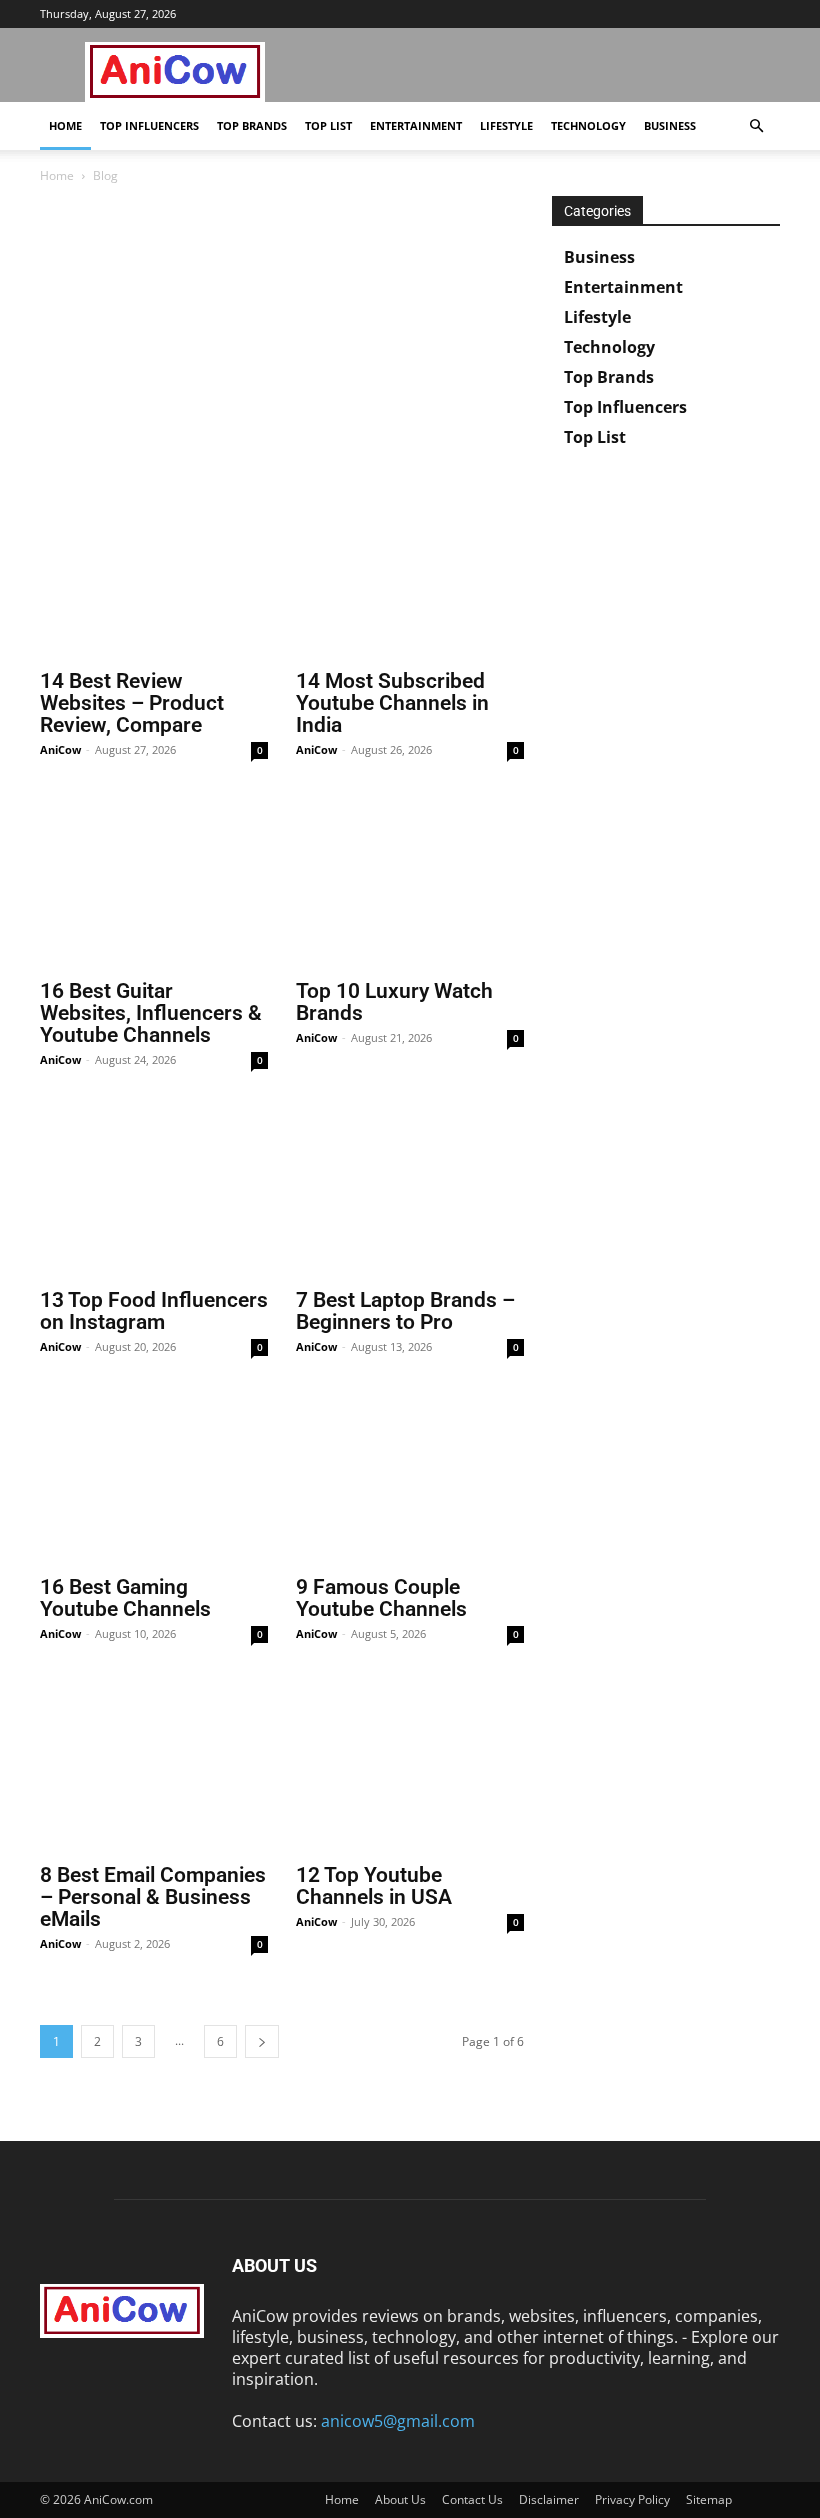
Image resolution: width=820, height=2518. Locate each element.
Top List (328, 125)
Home (65, 125)
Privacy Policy (632, 2499)
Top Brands (252, 125)
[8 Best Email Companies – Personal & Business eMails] (154, 1767)
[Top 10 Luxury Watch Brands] (410, 883)
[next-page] (262, 2041)
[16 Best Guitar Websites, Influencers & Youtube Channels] (154, 883)
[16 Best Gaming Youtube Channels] (154, 1480)
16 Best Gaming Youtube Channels (125, 1598)
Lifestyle (506, 125)
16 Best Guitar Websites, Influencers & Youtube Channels (151, 1013)
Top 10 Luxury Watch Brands (394, 1002)
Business (670, 125)
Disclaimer (549, 2499)
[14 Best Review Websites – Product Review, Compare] (154, 574)
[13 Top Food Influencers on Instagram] (154, 1193)
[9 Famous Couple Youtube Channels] (410, 1480)
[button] (756, 126)
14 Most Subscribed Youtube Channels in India (392, 703)
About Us (400, 2499)
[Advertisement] (282, 344)
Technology (588, 125)
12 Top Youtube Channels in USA (374, 1886)
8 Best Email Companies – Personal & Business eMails (153, 1897)
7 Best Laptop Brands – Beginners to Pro (405, 1311)
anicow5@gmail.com (398, 2421)
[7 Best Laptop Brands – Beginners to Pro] (410, 1193)
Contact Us (472, 2499)
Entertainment (416, 125)
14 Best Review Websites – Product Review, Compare (132, 703)
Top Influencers (149, 125)
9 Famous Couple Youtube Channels (381, 1598)
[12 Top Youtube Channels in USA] (410, 1767)
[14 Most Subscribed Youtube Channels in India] (410, 574)
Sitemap (709, 2499)
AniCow (60, 749)
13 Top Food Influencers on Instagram (154, 1311)
